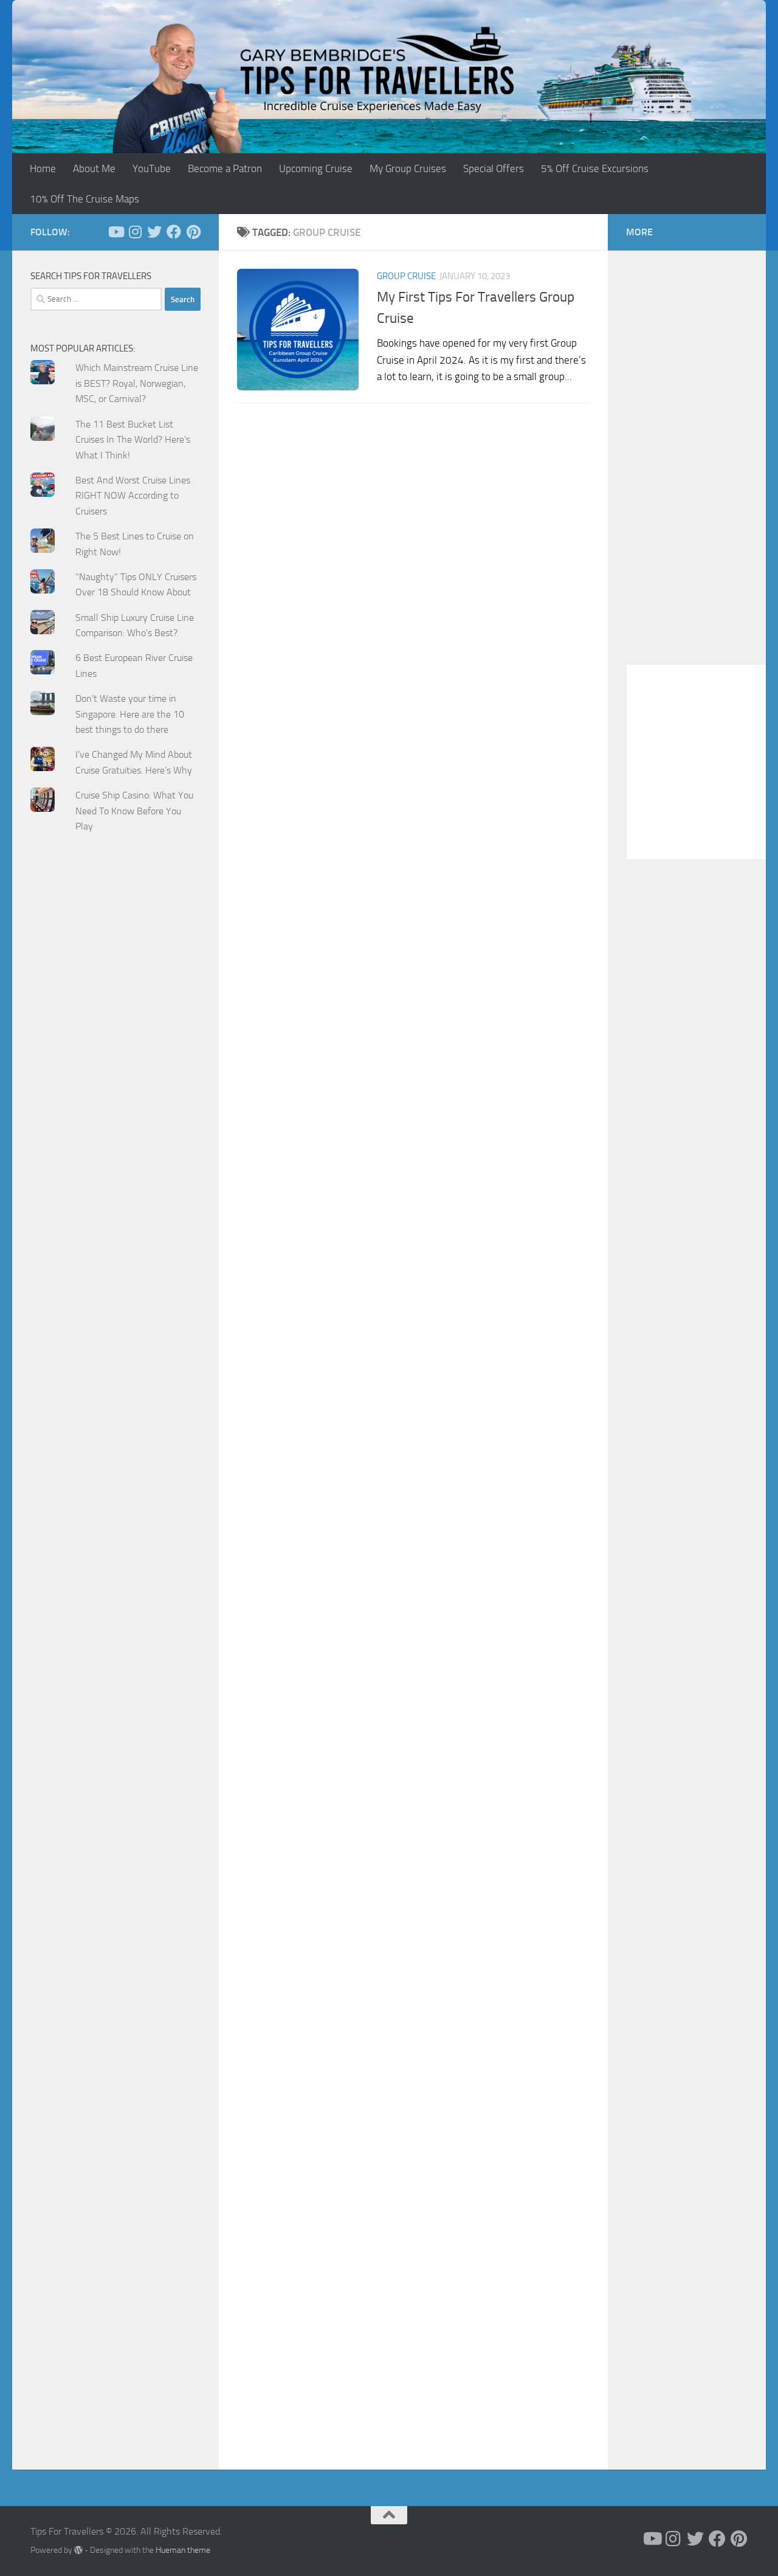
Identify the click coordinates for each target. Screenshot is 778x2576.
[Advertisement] (115, 1087)
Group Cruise (406, 276)
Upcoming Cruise (316, 168)
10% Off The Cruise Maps (84, 199)
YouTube (152, 168)
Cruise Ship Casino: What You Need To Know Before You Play (134, 811)
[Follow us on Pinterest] (193, 232)
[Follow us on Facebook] (174, 232)
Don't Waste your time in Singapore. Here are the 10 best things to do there (130, 714)
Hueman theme (183, 2550)
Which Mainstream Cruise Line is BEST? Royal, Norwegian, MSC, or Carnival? (137, 383)
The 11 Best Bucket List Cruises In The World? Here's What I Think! (133, 440)
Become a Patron (225, 168)
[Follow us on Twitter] (154, 232)
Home (43, 168)
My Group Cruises (408, 168)
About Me (94, 168)
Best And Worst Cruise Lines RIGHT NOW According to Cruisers (133, 496)
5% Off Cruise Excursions (595, 168)
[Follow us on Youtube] (115, 232)
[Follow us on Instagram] (135, 232)
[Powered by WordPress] (78, 2550)
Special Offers (494, 168)
